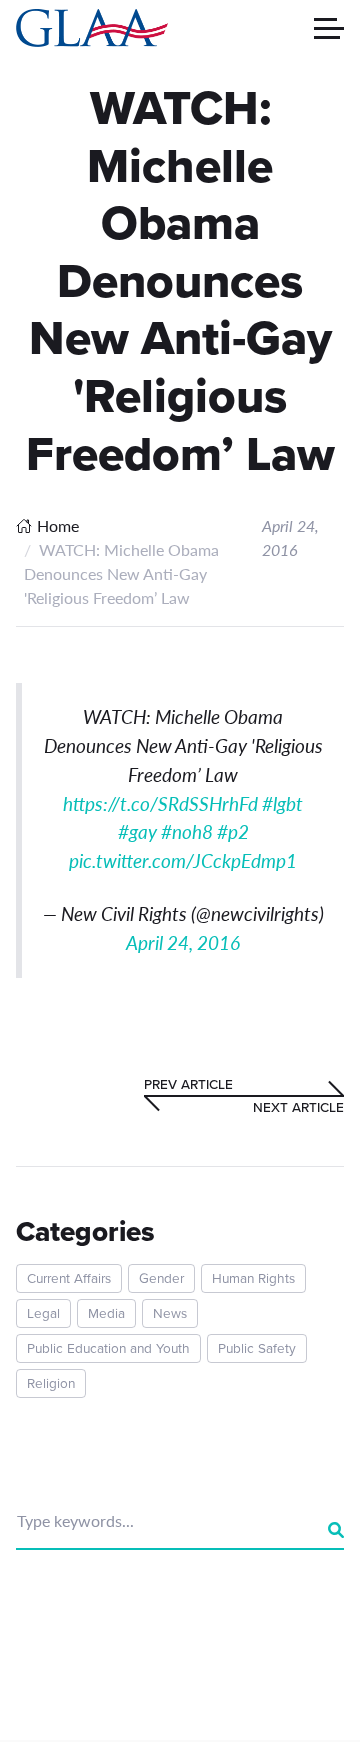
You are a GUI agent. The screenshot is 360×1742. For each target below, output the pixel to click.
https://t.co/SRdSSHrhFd (160, 803)
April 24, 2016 (183, 942)
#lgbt (282, 803)
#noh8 (187, 831)
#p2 (233, 831)
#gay (137, 831)
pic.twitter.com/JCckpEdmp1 (183, 860)
